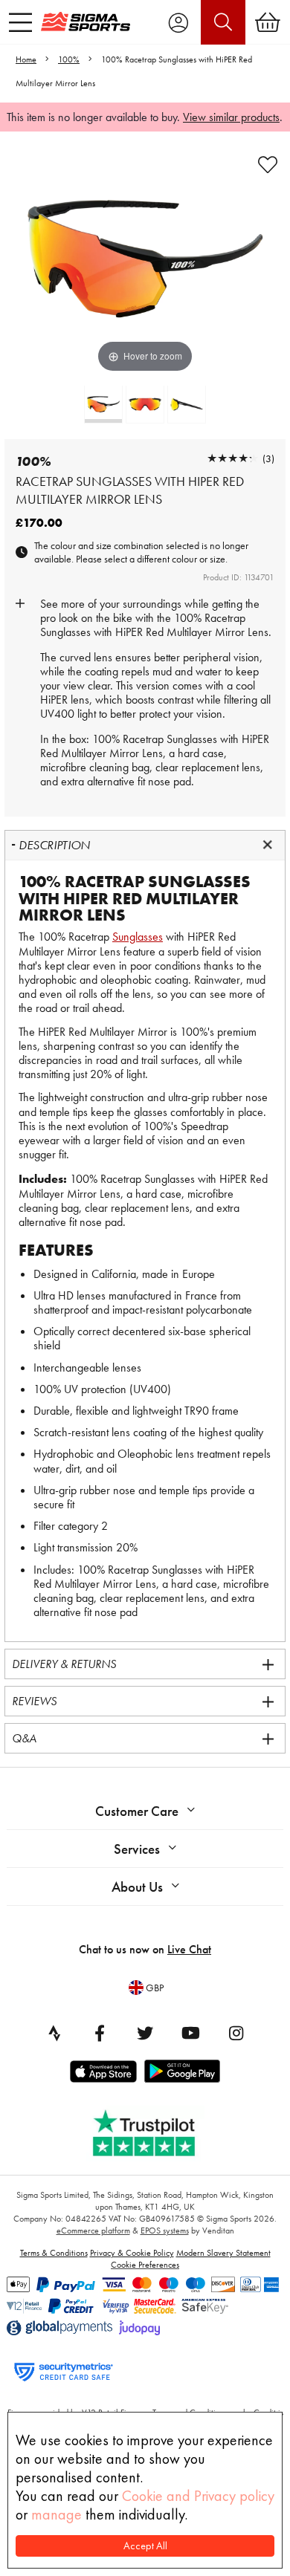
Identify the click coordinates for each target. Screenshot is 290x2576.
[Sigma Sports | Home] (86, 22)
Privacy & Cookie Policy (132, 2253)
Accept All (145, 2546)
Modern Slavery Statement (223, 2253)
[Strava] (54, 2033)
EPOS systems (165, 2231)
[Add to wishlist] (268, 165)
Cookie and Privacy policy (198, 2496)
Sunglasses (138, 937)
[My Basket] (268, 22)
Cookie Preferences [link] (145, 2265)
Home (26, 59)
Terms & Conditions (54, 2253)
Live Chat (189, 1949)
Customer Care (137, 1811)
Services (137, 1849)
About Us (137, 1887)
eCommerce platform (93, 2231)
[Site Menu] (20, 22)
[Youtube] (190, 2033)
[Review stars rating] (233, 458)
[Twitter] (145, 2033)
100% (69, 59)
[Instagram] (236, 2033)
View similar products (231, 117)
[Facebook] (100, 2033)
